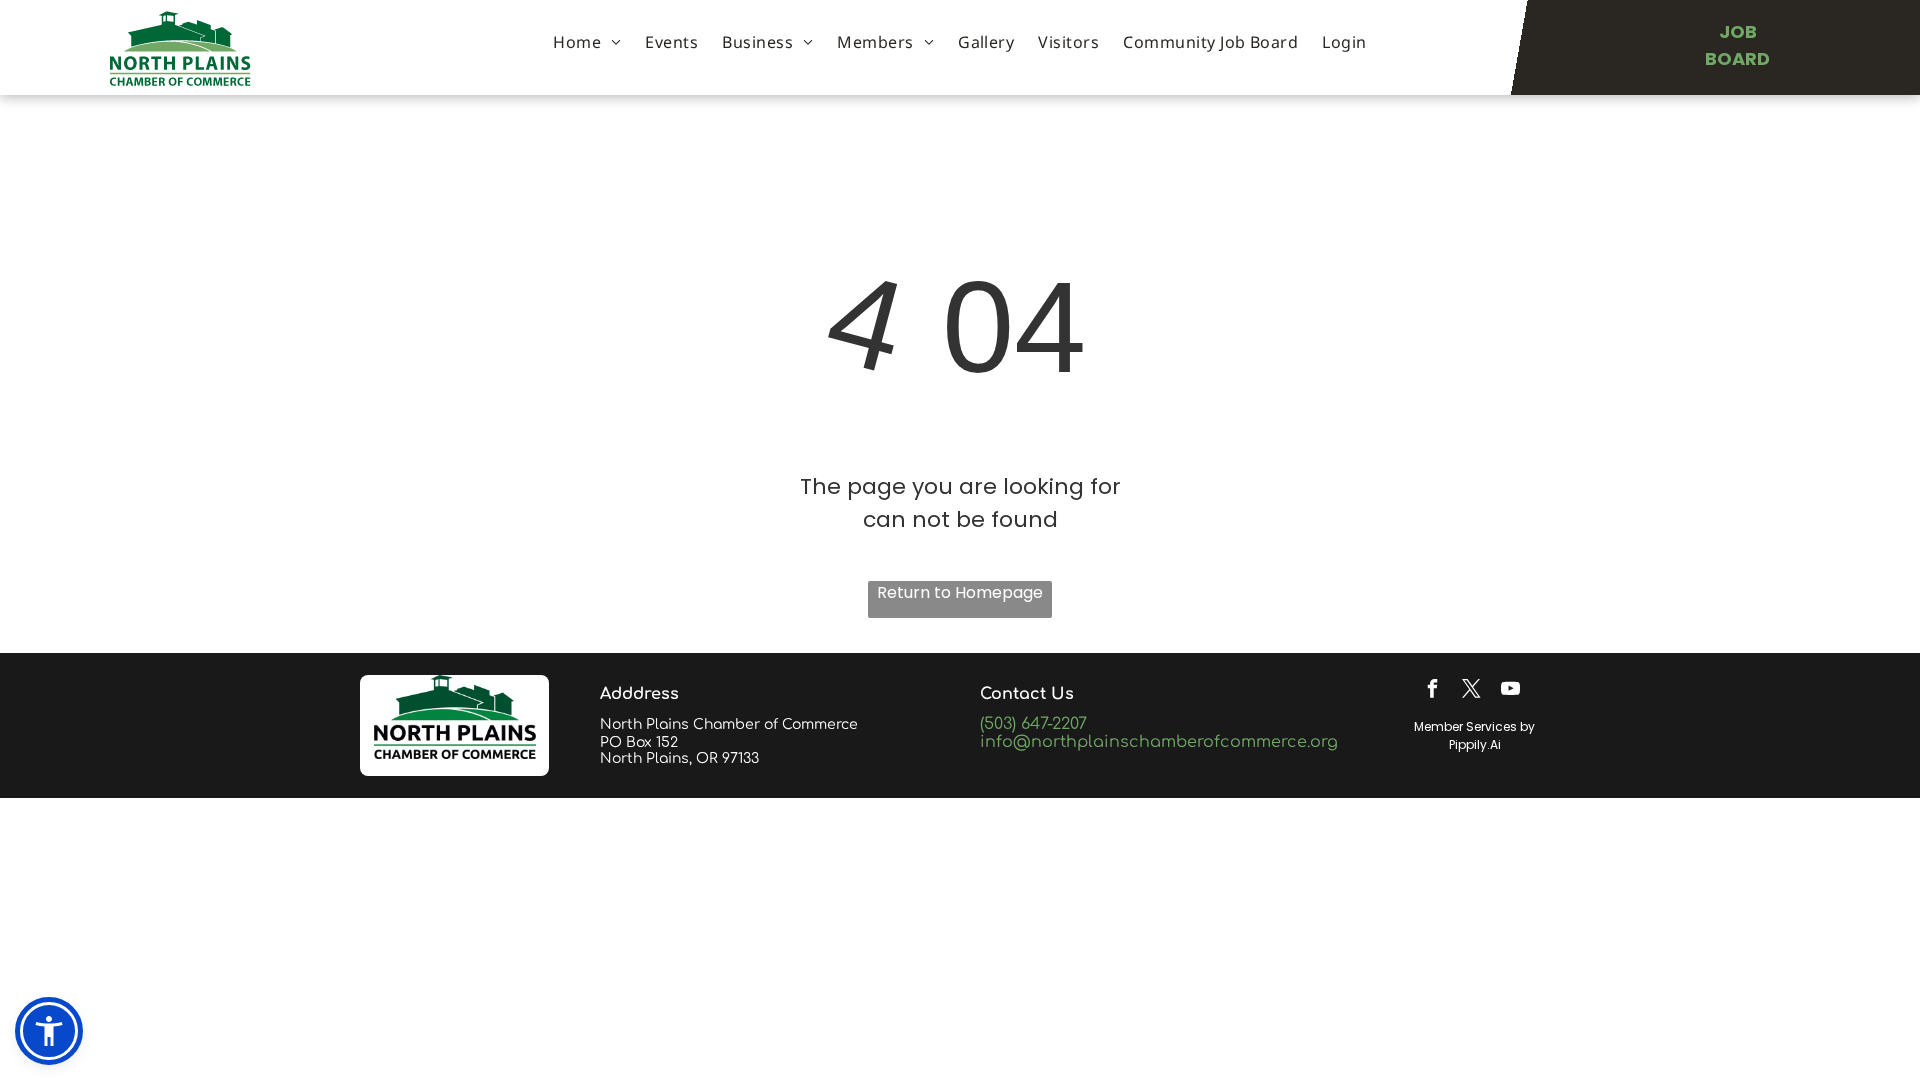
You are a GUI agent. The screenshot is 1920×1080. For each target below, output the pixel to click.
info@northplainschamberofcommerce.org (1159, 742)
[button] (49, 1031)
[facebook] (1432, 691)
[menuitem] (587, 42)
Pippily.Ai (1475, 744)
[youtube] (1510, 691)
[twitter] (1471, 691)
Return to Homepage (960, 592)
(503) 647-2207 (1033, 724)
